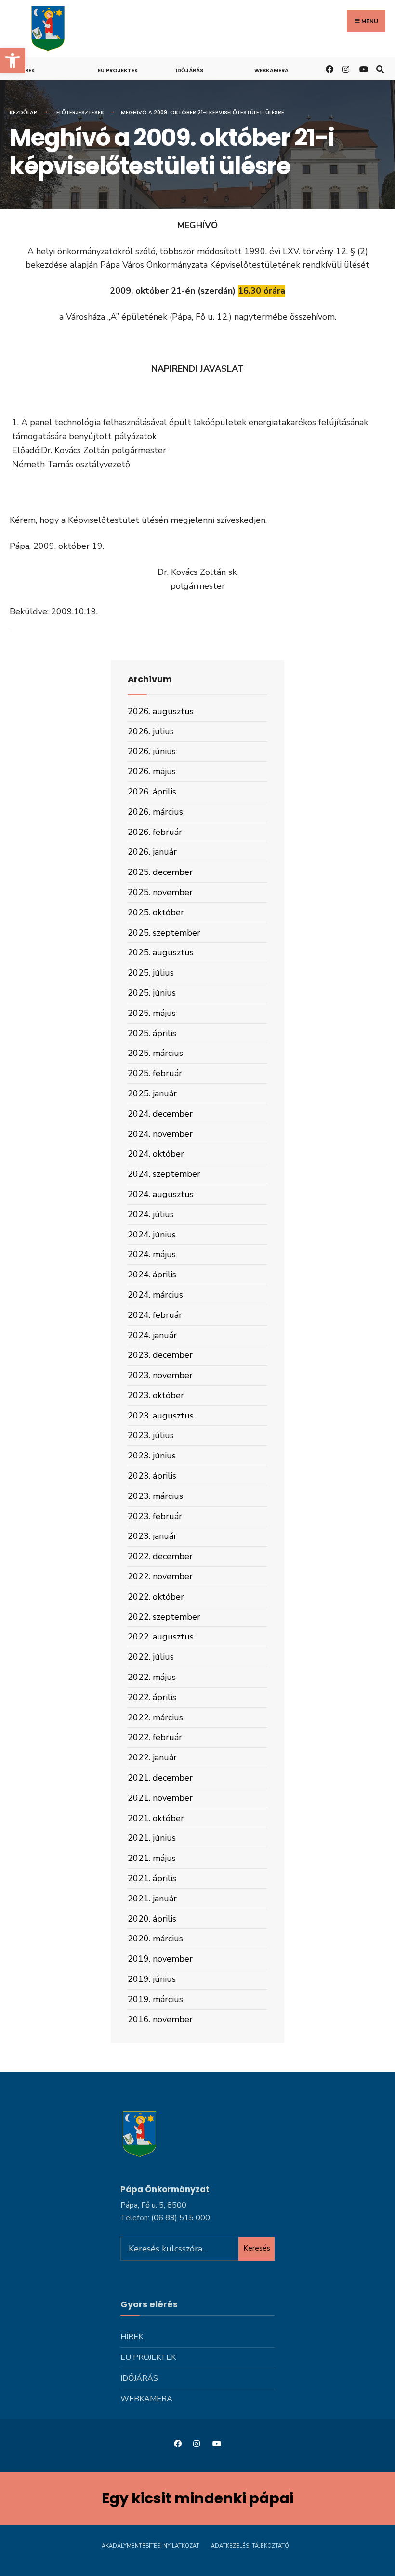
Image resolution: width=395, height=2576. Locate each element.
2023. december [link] (160, 1355)
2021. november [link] (160, 1798)
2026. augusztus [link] (161, 711)
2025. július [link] (151, 973)
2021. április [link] (152, 1878)
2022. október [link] (156, 1597)
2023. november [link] (160, 1375)
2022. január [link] (152, 1757)
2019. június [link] (152, 1979)
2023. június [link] (152, 1456)
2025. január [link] (152, 1093)
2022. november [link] (160, 1576)
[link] (13, 61)
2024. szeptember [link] (164, 1174)
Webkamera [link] (271, 70)
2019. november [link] (160, 1959)
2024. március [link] (155, 1295)
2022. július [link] (151, 1657)
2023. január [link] (152, 1536)
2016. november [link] (160, 2019)
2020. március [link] (155, 1939)
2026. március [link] (155, 812)
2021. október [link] (156, 1818)
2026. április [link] (152, 792)
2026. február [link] (155, 832)
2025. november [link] (160, 892)
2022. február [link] (155, 1737)
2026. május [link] (152, 771)
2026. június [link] (152, 751)
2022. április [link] (152, 1697)
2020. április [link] (152, 1919)
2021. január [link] (152, 1899)
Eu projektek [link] (118, 70)
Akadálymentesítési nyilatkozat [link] (151, 2546)
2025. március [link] (155, 1053)
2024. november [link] (160, 1134)
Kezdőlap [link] (23, 112)
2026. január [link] (152, 852)
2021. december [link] (160, 1778)
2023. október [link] (156, 1395)
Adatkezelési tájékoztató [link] (250, 2546)
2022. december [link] (160, 1556)
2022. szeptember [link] (164, 1617)
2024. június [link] (152, 1235)
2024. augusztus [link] (161, 1194)
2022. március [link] (155, 1717)
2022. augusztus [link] (161, 1637)
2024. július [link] (151, 1214)
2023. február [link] (155, 1516)
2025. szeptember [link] (164, 933)
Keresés (257, 2248)
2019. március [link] (155, 1999)
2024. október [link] (156, 1154)
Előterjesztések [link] (80, 112)
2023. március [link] (155, 1496)
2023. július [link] (151, 1435)
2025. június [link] (152, 993)
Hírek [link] (27, 70)
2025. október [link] (156, 912)
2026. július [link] (151, 731)
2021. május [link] (152, 1858)
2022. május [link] (152, 1677)
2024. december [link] (160, 1114)
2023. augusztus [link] (161, 1416)
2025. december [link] (160, 872)
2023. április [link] (152, 1476)
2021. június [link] (152, 1838)
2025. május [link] (152, 1013)
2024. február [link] (155, 1315)
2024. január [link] (152, 1335)
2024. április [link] (152, 1275)
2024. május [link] (152, 1254)
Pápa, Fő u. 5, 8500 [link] (153, 2205)
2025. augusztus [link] (161, 952)
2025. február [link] (155, 1073)
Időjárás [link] (190, 70)
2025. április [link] (152, 1033)
